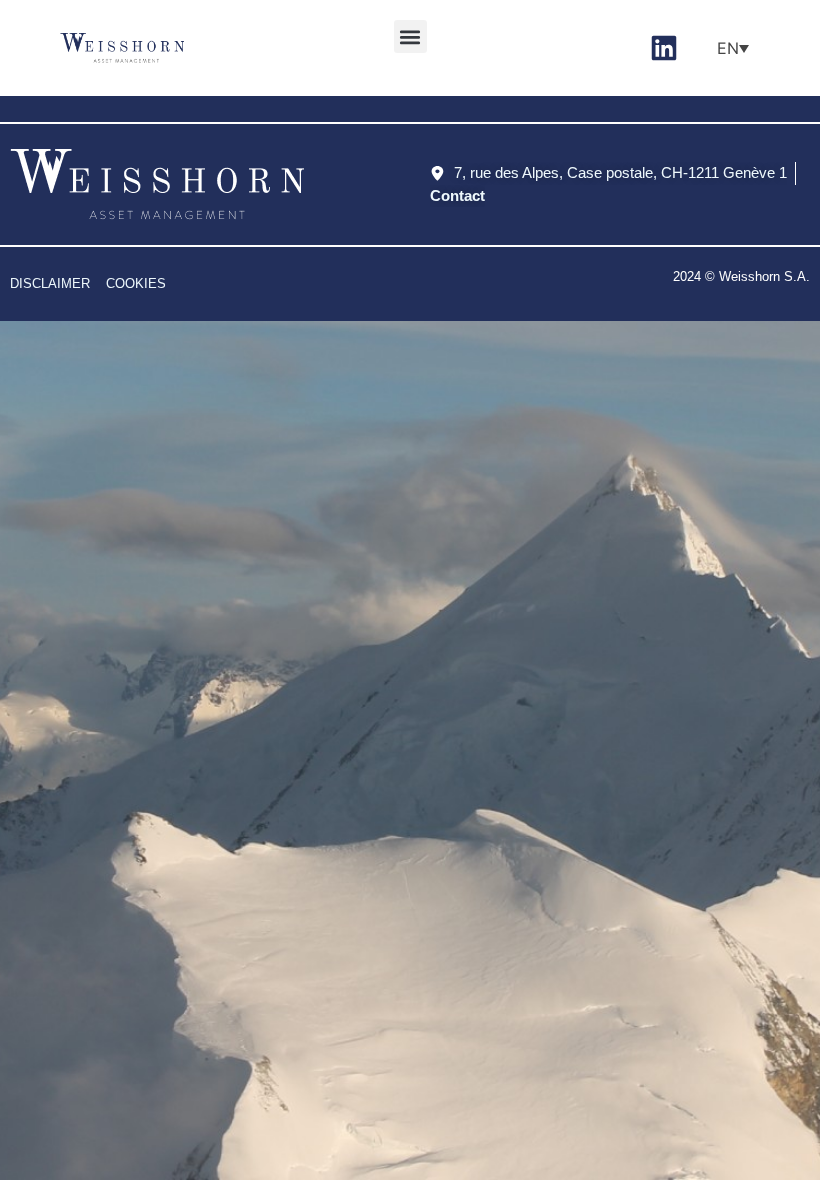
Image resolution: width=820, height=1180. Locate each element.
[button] (410, 36)
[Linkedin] (664, 48)
